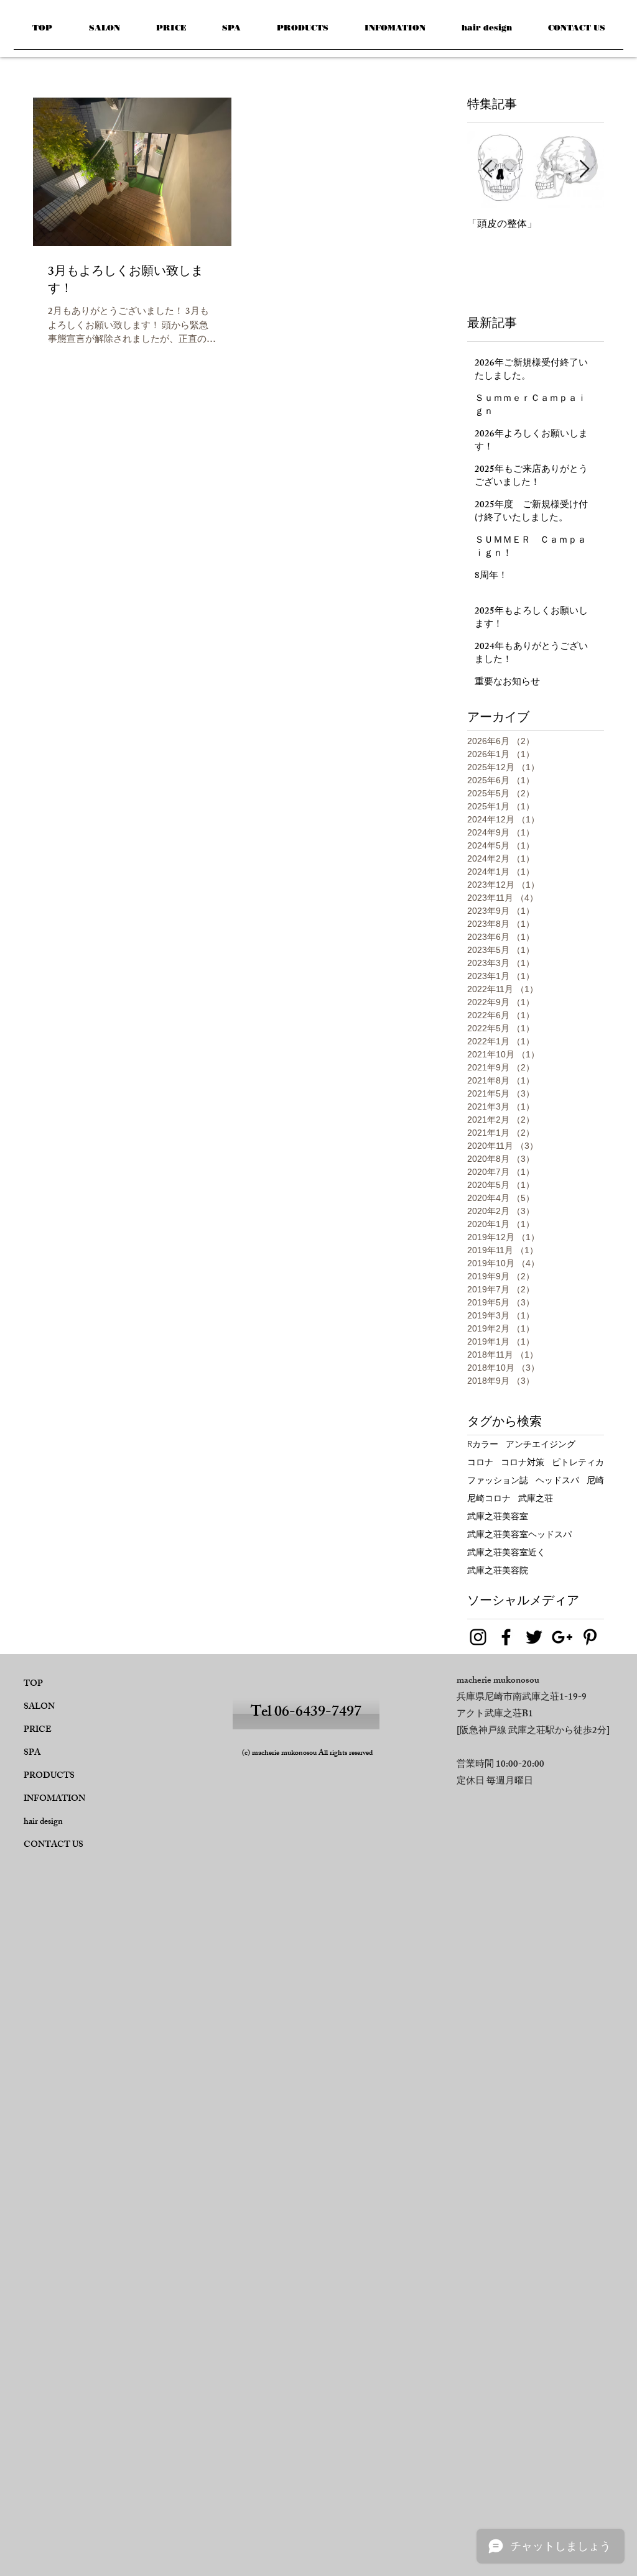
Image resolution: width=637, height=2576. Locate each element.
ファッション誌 (498, 1480)
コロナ (480, 1462)
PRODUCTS (49, 1776)
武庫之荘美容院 (498, 1571)
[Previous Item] (487, 169)
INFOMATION (54, 1799)
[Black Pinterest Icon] (590, 1637)
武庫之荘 (536, 1498)
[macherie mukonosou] (478, 1637)
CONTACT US (53, 1845)
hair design (43, 1822)
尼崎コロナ (489, 1498)
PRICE (38, 1730)
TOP (33, 1684)
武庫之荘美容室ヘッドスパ (519, 1534)
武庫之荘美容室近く (506, 1552)
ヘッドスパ (557, 1480)
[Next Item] (584, 169)
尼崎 (595, 1480)
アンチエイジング (541, 1444)
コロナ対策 (523, 1462)
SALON (39, 1707)
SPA (32, 1753)
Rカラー (483, 1444)
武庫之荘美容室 (498, 1516)
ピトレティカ (578, 1462)
